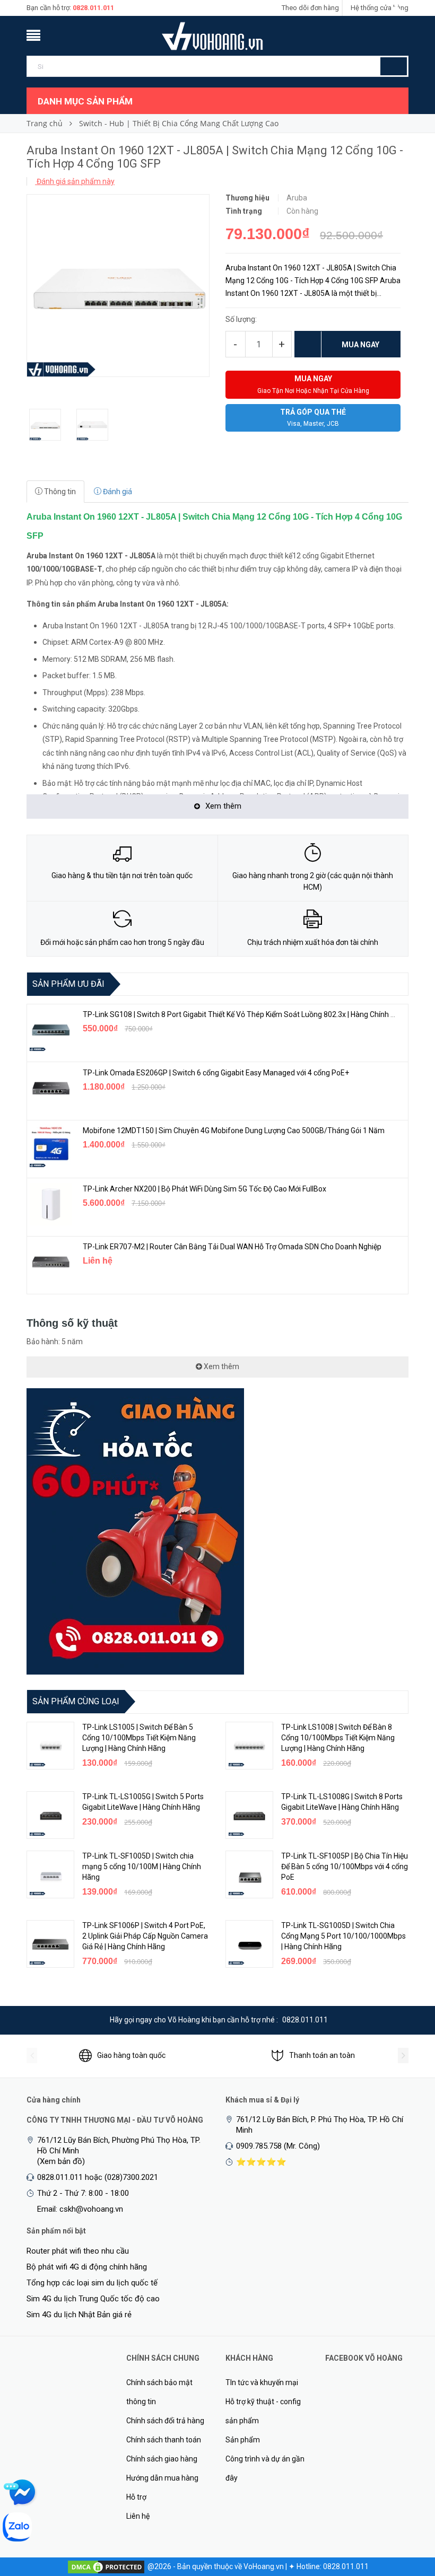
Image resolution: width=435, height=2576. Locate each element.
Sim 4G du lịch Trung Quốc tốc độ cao (93, 2299)
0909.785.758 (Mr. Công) (278, 2146)
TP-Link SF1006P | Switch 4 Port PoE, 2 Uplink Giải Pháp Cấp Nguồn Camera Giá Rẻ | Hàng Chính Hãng (145, 1936)
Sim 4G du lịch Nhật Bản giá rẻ (79, 2315)
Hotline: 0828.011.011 (333, 2566)
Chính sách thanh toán (164, 2440)
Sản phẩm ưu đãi (68, 984)
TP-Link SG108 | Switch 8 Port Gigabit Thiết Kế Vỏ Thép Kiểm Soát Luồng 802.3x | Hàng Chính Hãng (245, 1014)
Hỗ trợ (136, 2497)
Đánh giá (117, 492)
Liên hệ (138, 2516)
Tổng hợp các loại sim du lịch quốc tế (92, 2283)
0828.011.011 (93, 8)
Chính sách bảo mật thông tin (159, 2392)
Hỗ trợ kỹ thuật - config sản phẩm (263, 2411)
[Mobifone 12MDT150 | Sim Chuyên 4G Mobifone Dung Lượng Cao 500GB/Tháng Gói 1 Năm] (51, 1146)
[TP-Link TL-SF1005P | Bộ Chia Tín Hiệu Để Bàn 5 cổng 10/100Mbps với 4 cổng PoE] (249, 1874)
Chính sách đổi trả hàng (165, 2421)
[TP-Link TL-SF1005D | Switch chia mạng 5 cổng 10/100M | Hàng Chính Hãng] (50, 1874)
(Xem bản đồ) (61, 2161)
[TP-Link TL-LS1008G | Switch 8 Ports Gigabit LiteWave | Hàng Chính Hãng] (249, 1815)
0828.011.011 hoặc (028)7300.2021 (98, 2177)
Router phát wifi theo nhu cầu (78, 2251)
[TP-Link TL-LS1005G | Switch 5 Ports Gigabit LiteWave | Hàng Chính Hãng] (50, 1815)
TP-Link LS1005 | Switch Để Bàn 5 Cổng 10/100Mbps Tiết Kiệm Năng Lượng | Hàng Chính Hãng (139, 1738)
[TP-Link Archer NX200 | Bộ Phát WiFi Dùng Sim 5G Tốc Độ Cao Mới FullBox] (51, 1204)
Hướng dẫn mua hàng (162, 2478)
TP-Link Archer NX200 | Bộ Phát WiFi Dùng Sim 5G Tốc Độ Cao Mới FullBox (205, 1189)
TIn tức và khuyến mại (262, 2382)
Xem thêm (221, 1366)
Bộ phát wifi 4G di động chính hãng (87, 2267)
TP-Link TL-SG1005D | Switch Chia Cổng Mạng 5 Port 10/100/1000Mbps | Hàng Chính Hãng (343, 1936)
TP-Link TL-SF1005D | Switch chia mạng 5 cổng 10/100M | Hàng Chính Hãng (142, 1867)
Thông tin (59, 492)
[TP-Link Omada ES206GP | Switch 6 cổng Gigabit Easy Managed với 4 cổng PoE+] (51, 1088)
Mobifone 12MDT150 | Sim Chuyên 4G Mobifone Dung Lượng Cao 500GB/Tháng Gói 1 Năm (234, 1131)
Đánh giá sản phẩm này (75, 181)
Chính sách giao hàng (162, 2459)
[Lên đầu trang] (406, 2512)
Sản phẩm (243, 2440)
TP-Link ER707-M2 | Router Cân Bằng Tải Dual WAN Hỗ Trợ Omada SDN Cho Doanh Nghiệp (232, 1247)
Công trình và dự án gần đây (265, 2468)
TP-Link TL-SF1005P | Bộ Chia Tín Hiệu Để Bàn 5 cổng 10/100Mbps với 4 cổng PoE (345, 1867)
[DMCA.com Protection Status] (106, 2566)
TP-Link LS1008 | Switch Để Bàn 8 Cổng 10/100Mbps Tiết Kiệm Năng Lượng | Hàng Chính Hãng (338, 1738)
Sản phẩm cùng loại (76, 1701)
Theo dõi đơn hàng (310, 8)
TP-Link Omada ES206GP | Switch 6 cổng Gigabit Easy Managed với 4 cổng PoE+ (216, 1073)
